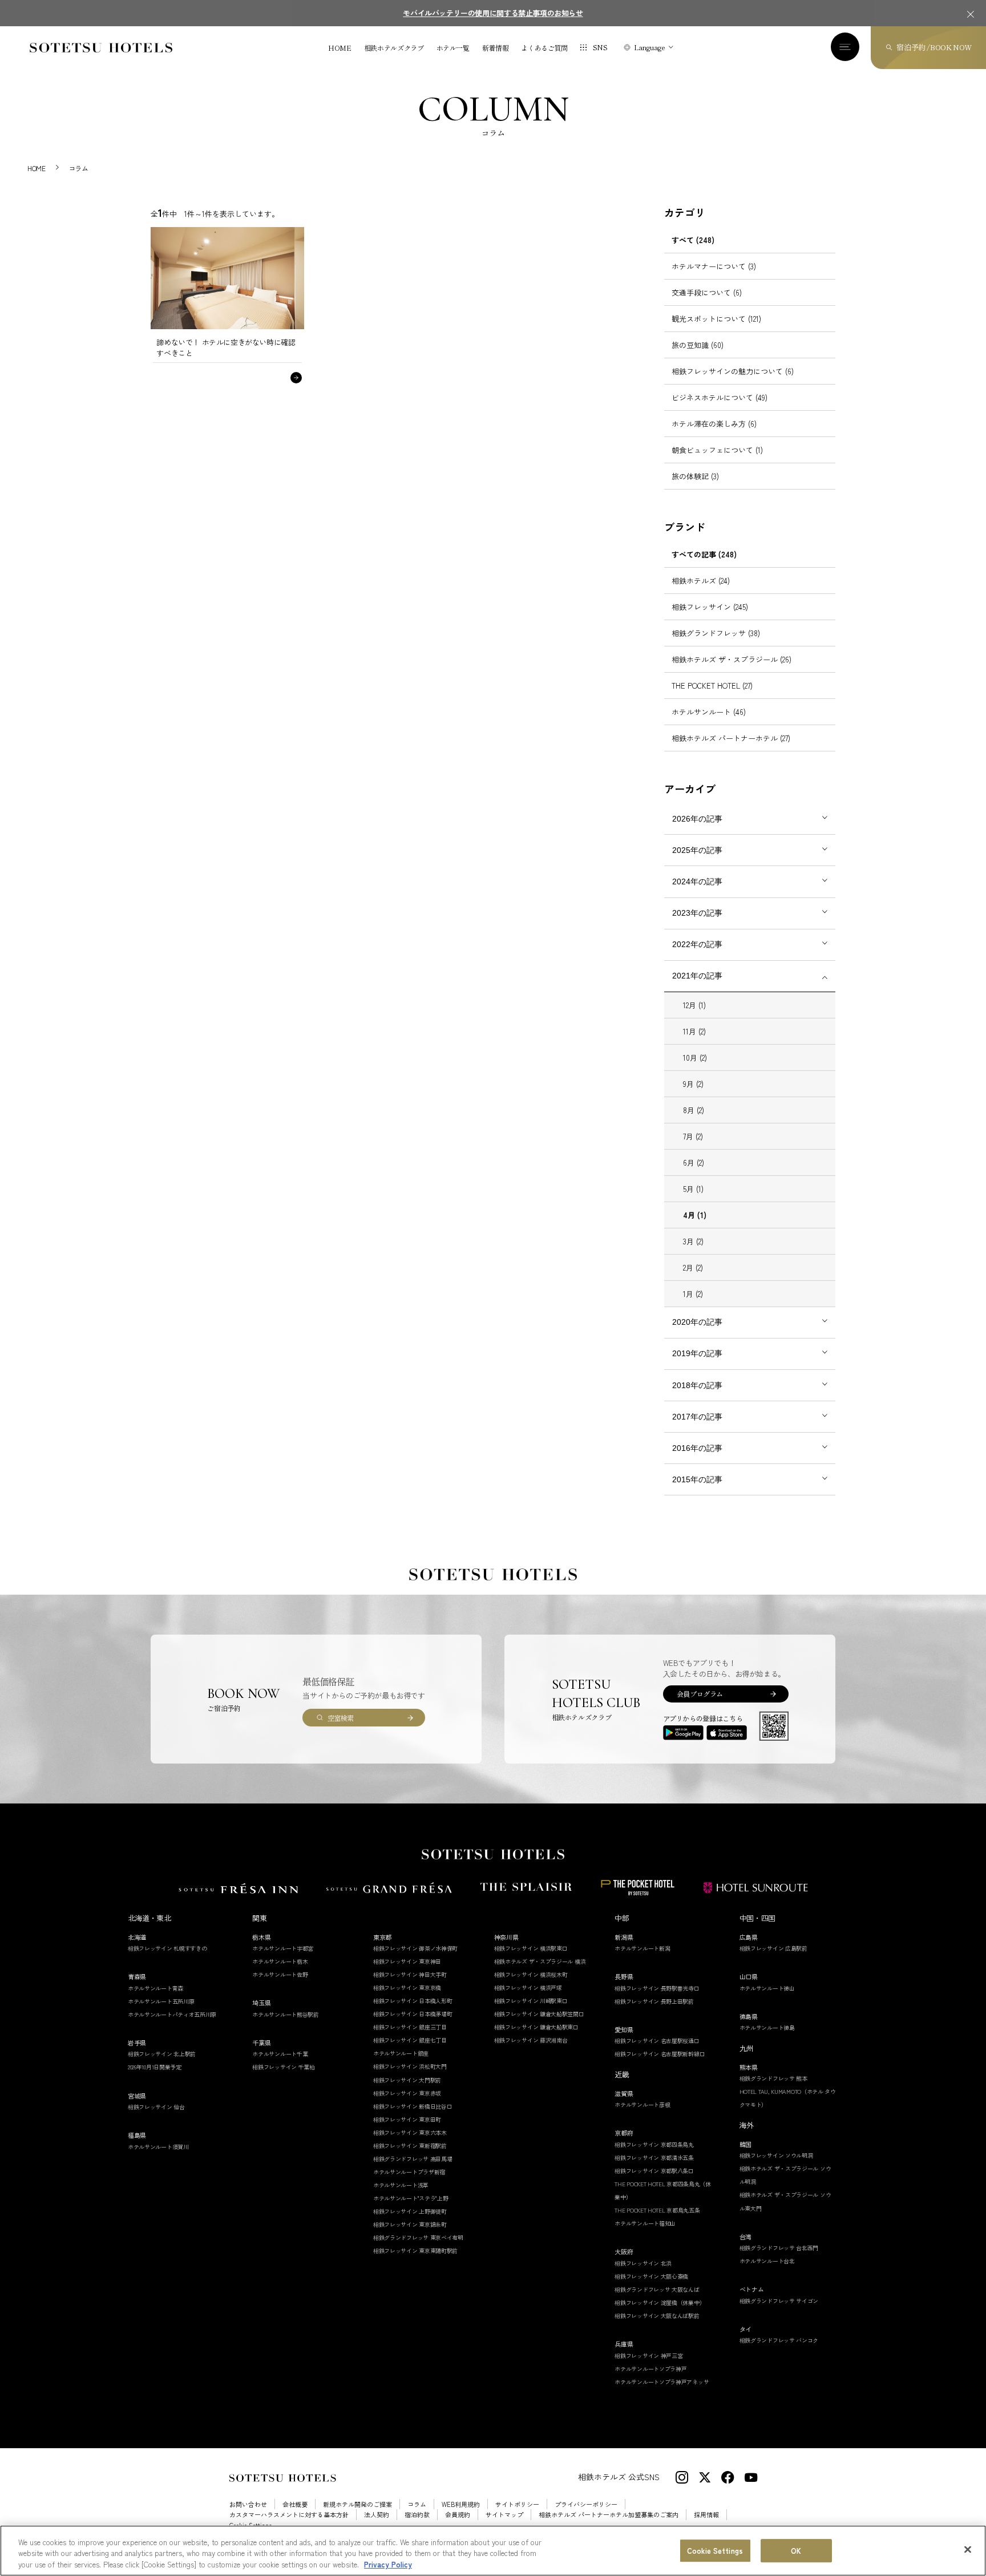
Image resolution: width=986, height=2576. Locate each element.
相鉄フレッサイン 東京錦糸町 (410, 2224)
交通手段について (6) (707, 292)
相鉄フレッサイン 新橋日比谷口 (413, 2106)
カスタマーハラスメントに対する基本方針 (289, 2515)
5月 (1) (693, 1189)
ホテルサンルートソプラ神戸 (650, 2369)
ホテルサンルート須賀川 (158, 2147)
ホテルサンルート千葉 (280, 2054)
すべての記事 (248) (704, 554)
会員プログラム (700, 1694)
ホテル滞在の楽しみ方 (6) (714, 424)
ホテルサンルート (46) (709, 712)
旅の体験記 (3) (695, 476)
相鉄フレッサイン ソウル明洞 (776, 2155)
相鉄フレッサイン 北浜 (643, 2263)
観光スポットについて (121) (716, 319)
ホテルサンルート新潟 (642, 1948)
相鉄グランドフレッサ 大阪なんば (657, 2289)
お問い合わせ (248, 2504)
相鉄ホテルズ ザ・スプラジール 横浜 (540, 1961)
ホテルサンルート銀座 (401, 2053)
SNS (600, 47)
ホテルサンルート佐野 (280, 1974)
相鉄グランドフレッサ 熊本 (773, 2078)
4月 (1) (695, 1215)
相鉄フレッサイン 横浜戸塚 (528, 1987)
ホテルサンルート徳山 (767, 1988)
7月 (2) (693, 1136)
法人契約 (377, 2515)
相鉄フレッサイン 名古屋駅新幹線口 (660, 2054)
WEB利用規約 (461, 2504)
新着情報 (496, 48)
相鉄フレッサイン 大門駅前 (407, 2080)
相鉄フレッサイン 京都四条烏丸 (654, 2144)
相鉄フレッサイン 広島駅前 (773, 1948)
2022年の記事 (697, 944)
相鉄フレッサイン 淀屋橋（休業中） (660, 2302)
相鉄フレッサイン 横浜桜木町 (531, 1974)
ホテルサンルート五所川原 (161, 2001)
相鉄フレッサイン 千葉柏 (283, 2067)
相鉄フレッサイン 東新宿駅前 (410, 2146)
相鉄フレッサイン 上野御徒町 (410, 2211)
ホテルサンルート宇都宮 (283, 1948)
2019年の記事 (697, 1353)
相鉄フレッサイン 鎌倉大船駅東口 (536, 2027)
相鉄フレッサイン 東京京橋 (407, 1987)
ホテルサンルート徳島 (767, 2027)
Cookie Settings (715, 2551)
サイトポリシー (517, 2504)
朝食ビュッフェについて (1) (717, 450)
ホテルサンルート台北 (767, 2261)
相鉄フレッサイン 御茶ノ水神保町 (415, 1948)
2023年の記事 (697, 913)
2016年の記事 (697, 1448)
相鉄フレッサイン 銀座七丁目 (410, 2040)
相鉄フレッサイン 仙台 (156, 2107)
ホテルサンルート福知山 (645, 2223)
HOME (340, 48)
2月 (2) (693, 1267)
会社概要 (295, 2504)
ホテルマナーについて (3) (714, 266)
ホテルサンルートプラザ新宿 (409, 2172)
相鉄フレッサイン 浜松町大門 (410, 2066)
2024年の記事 (697, 881)
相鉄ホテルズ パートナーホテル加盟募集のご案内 (609, 2515)
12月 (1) (694, 1005)
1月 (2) (693, 1294)
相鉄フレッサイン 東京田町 (407, 2119)
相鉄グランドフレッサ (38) (716, 633)
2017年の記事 (697, 1417)
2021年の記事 (697, 976)
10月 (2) (695, 1058)
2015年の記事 (697, 1479)
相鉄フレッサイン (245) (710, 607)
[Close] (968, 2549)
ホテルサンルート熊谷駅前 (285, 2014)
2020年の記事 (697, 1322)
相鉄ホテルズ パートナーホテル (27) (731, 738)
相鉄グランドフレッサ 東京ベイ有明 (418, 2237)
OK (796, 2551)
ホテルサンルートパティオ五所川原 (172, 2014)
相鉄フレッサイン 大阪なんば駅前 (657, 2316)
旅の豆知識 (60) (698, 345)
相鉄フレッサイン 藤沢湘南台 (531, 2040)
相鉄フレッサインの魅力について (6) (733, 371)
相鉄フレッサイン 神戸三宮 (648, 2355)
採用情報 (706, 2515)
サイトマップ (504, 2515)
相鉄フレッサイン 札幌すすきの (167, 1948)
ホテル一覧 (453, 48)
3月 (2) (693, 1241)
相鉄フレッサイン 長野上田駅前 (654, 2001)
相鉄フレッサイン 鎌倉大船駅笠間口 (539, 2014)
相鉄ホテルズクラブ (394, 48)
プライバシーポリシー (586, 2504)
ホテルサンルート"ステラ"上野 (411, 2198)
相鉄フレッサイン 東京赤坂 (407, 2093)
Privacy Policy (388, 2564)
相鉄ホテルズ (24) (701, 581)
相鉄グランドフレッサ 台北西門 (779, 2248)
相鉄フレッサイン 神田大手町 (410, 1974)
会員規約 (458, 2515)
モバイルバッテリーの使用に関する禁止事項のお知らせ (493, 13)
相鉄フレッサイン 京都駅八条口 (654, 2171)
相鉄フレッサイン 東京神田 (407, 1961)
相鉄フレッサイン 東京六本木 (410, 2132)
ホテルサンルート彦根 (642, 2104)
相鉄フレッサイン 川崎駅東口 (531, 2001)
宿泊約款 (417, 2515)
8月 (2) (694, 1110)
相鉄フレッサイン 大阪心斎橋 (651, 2276)
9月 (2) (693, 1084)
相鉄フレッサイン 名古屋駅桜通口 (657, 2041)
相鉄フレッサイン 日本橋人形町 (413, 2001)
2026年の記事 (697, 819)
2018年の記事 (697, 1385)
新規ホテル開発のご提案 (357, 2504)
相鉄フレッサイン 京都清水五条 (654, 2158)
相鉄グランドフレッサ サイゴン (779, 2301)
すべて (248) (693, 240)
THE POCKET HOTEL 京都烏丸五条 (657, 2210)
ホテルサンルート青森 (155, 1988)
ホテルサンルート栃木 (280, 1961)
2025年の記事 (697, 850)
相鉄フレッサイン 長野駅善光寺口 (657, 1988)
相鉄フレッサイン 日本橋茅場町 (413, 2014)
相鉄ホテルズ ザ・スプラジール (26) (732, 659)
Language (650, 47)
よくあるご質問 (544, 48)
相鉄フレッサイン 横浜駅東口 (531, 1948)
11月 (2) (694, 1031)
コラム (417, 2504)
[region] (493, 2551)
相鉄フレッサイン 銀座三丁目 (410, 2027)
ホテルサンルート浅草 (401, 2185)
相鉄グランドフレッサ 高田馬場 (413, 2159)
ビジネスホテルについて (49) (720, 397)
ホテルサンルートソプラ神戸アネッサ (662, 2382)
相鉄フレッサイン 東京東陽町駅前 (415, 2251)
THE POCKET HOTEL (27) (712, 686)
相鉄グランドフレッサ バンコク (779, 2340)
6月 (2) (694, 1162)
